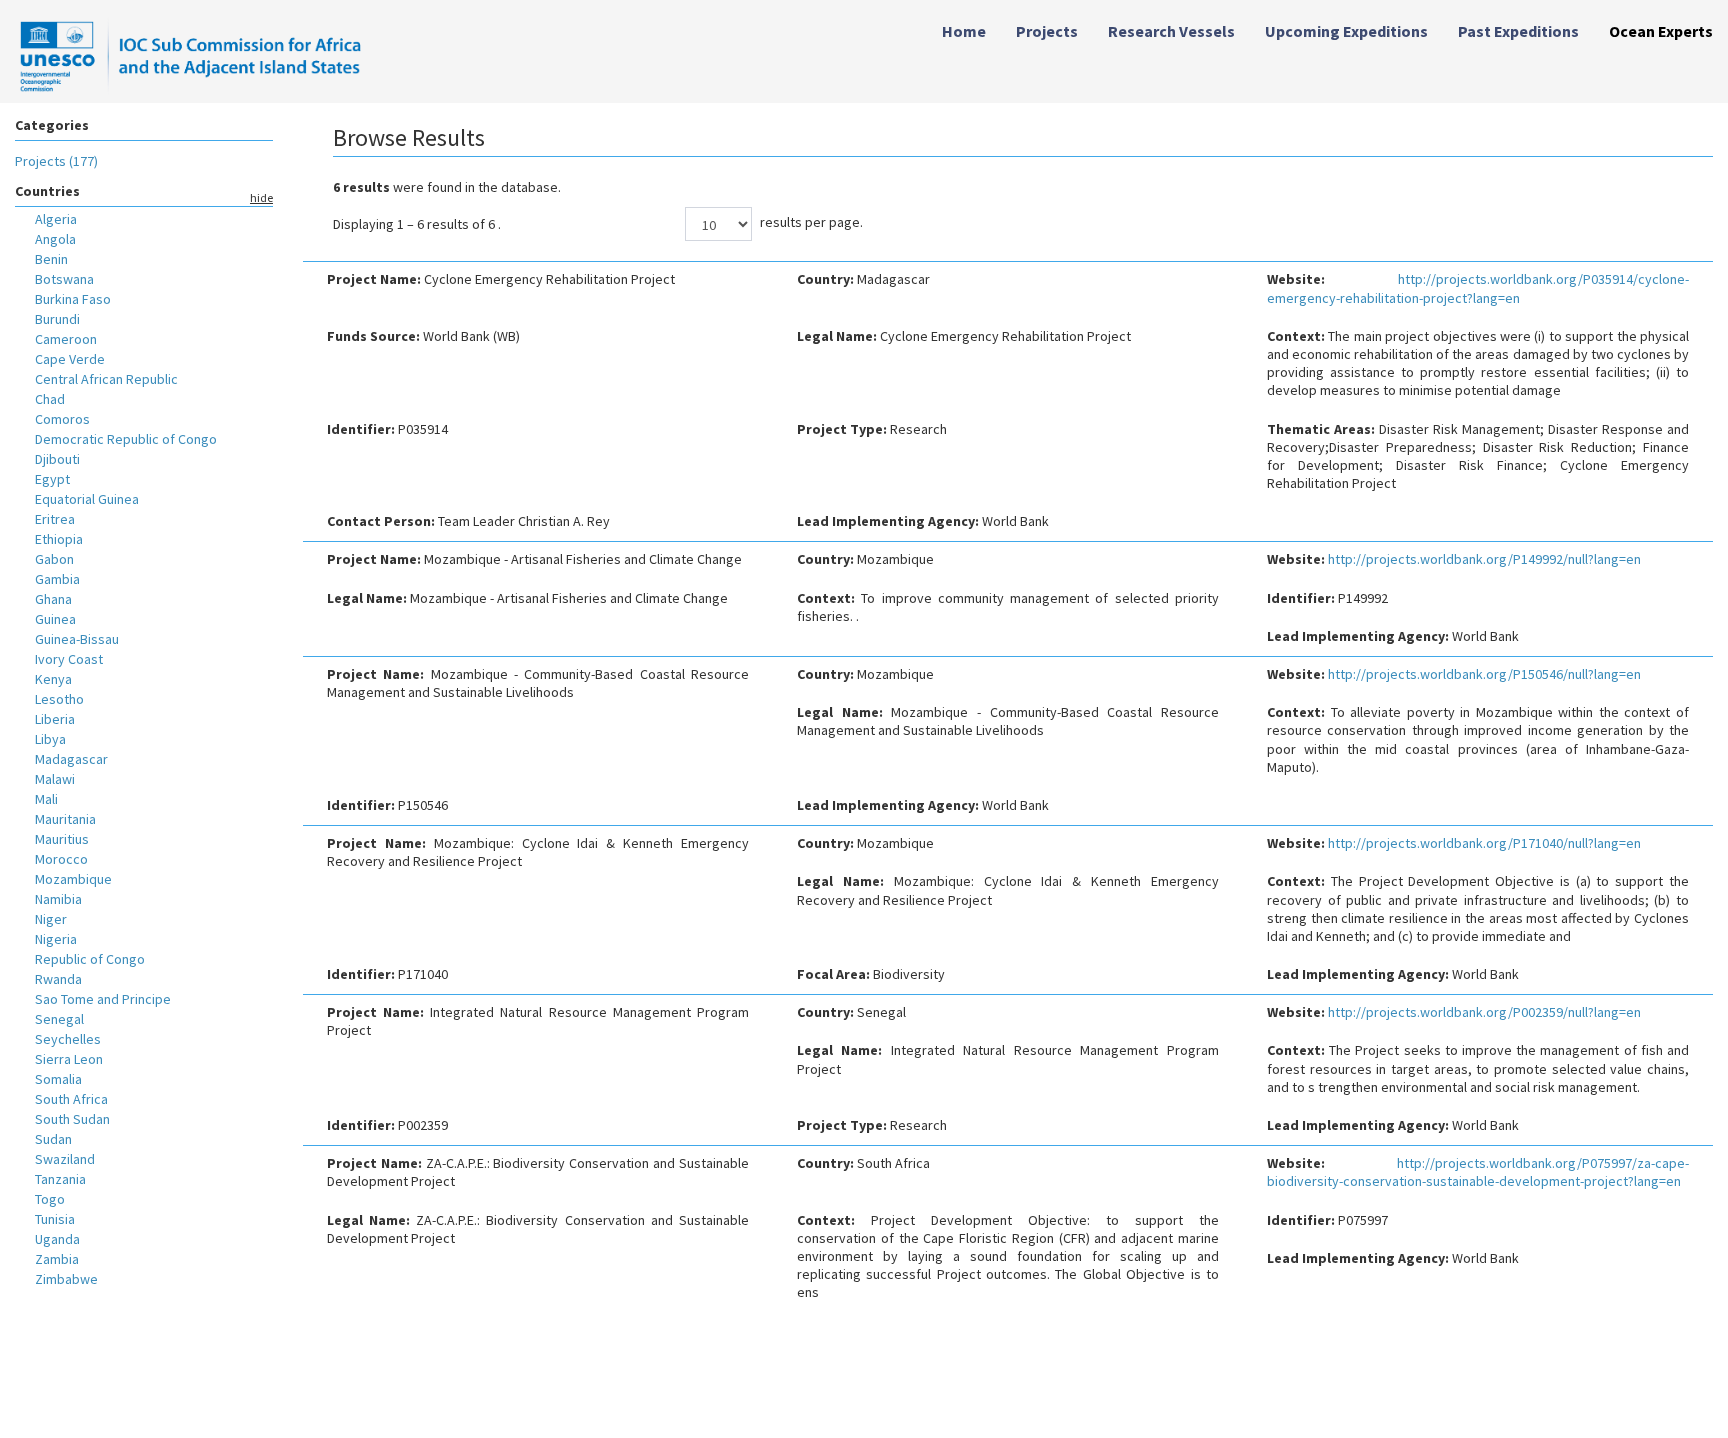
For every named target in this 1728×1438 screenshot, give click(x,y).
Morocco (61, 859)
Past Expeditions (1518, 31)
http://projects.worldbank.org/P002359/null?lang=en (1484, 1012)
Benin (51, 259)
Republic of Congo (90, 959)
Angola (55, 239)
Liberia (55, 719)
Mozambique (73, 879)
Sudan (53, 1139)
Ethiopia (59, 539)
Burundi (57, 319)
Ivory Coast (69, 659)
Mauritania (65, 819)
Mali (46, 799)
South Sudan (72, 1119)
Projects (1047, 31)
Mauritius (62, 839)
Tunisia (55, 1219)
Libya (50, 739)
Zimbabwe (66, 1279)
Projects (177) (56, 161)
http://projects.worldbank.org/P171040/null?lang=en (1484, 843)
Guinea (55, 619)
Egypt (52, 479)
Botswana (64, 279)
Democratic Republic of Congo (126, 439)
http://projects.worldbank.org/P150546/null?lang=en (1484, 674)
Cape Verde (70, 359)
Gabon (54, 559)
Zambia (57, 1259)
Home (964, 31)
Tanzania (60, 1179)
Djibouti (57, 459)
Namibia (58, 899)
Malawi (55, 779)
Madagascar (71, 759)
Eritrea (55, 519)
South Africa (71, 1099)
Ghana (53, 599)
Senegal (59, 1019)
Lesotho (59, 699)
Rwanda (58, 979)
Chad (50, 399)
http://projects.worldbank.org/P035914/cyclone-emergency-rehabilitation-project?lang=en (1478, 288)
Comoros (62, 419)
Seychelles (68, 1039)
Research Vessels (1171, 31)
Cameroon (66, 339)
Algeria (56, 219)
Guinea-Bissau (77, 639)
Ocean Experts (1661, 31)
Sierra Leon (69, 1059)
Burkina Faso (73, 299)
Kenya (53, 679)
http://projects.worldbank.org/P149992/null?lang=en (1484, 559)
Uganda (57, 1239)
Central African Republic (106, 379)
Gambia (57, 579)
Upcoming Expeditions (1346, 31)
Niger (51, 919)
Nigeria (56, 939)
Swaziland (65, 1159)
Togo (50, 1199)
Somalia (58, 1079)
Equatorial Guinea (87, 499)
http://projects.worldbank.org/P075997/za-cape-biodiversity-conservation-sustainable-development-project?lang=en (1478, 1172)
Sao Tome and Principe (103, 999)
